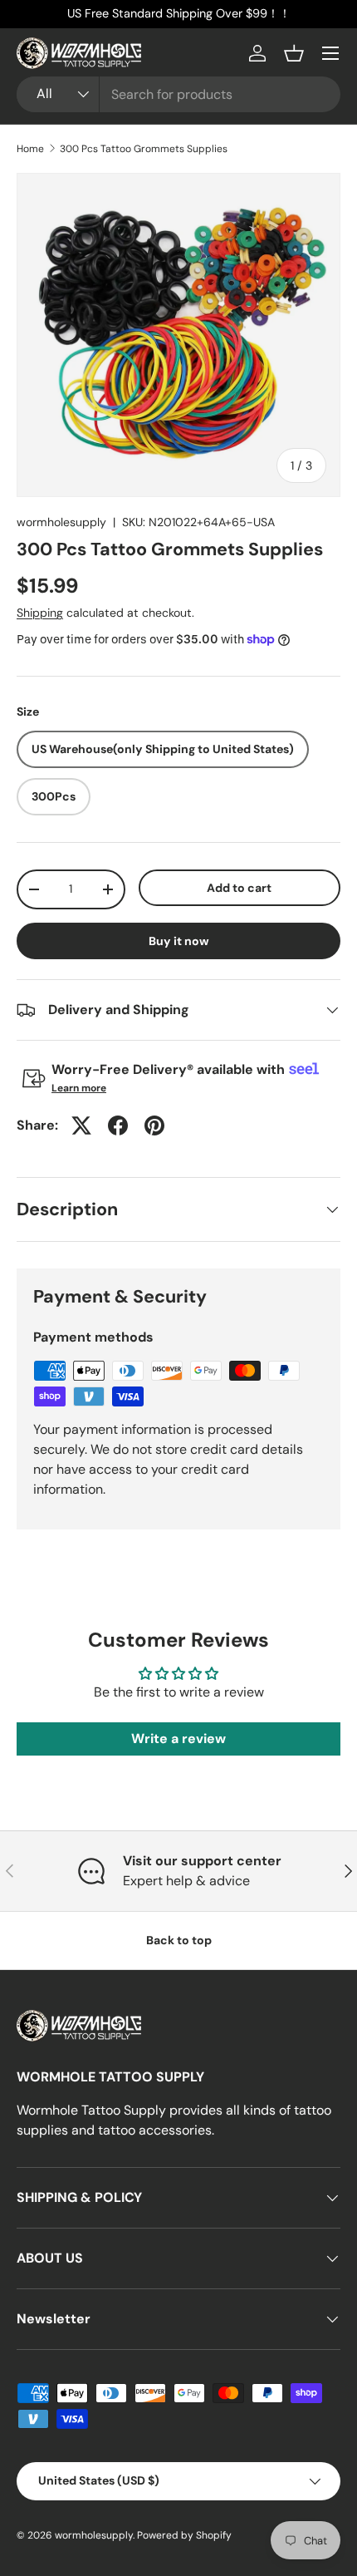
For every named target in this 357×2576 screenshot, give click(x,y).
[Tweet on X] (81, 1125)
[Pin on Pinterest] (154, 1125)
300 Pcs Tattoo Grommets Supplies (144, 149)
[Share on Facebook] (118, 1125)
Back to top (179, 1940)
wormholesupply (61, 522)
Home (30, 149)
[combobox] (178, 94)
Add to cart (239, 888)
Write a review (178, 1739)
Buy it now (179, 941)
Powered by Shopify (184, 2535)
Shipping (40, 613)
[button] (294, 53)
